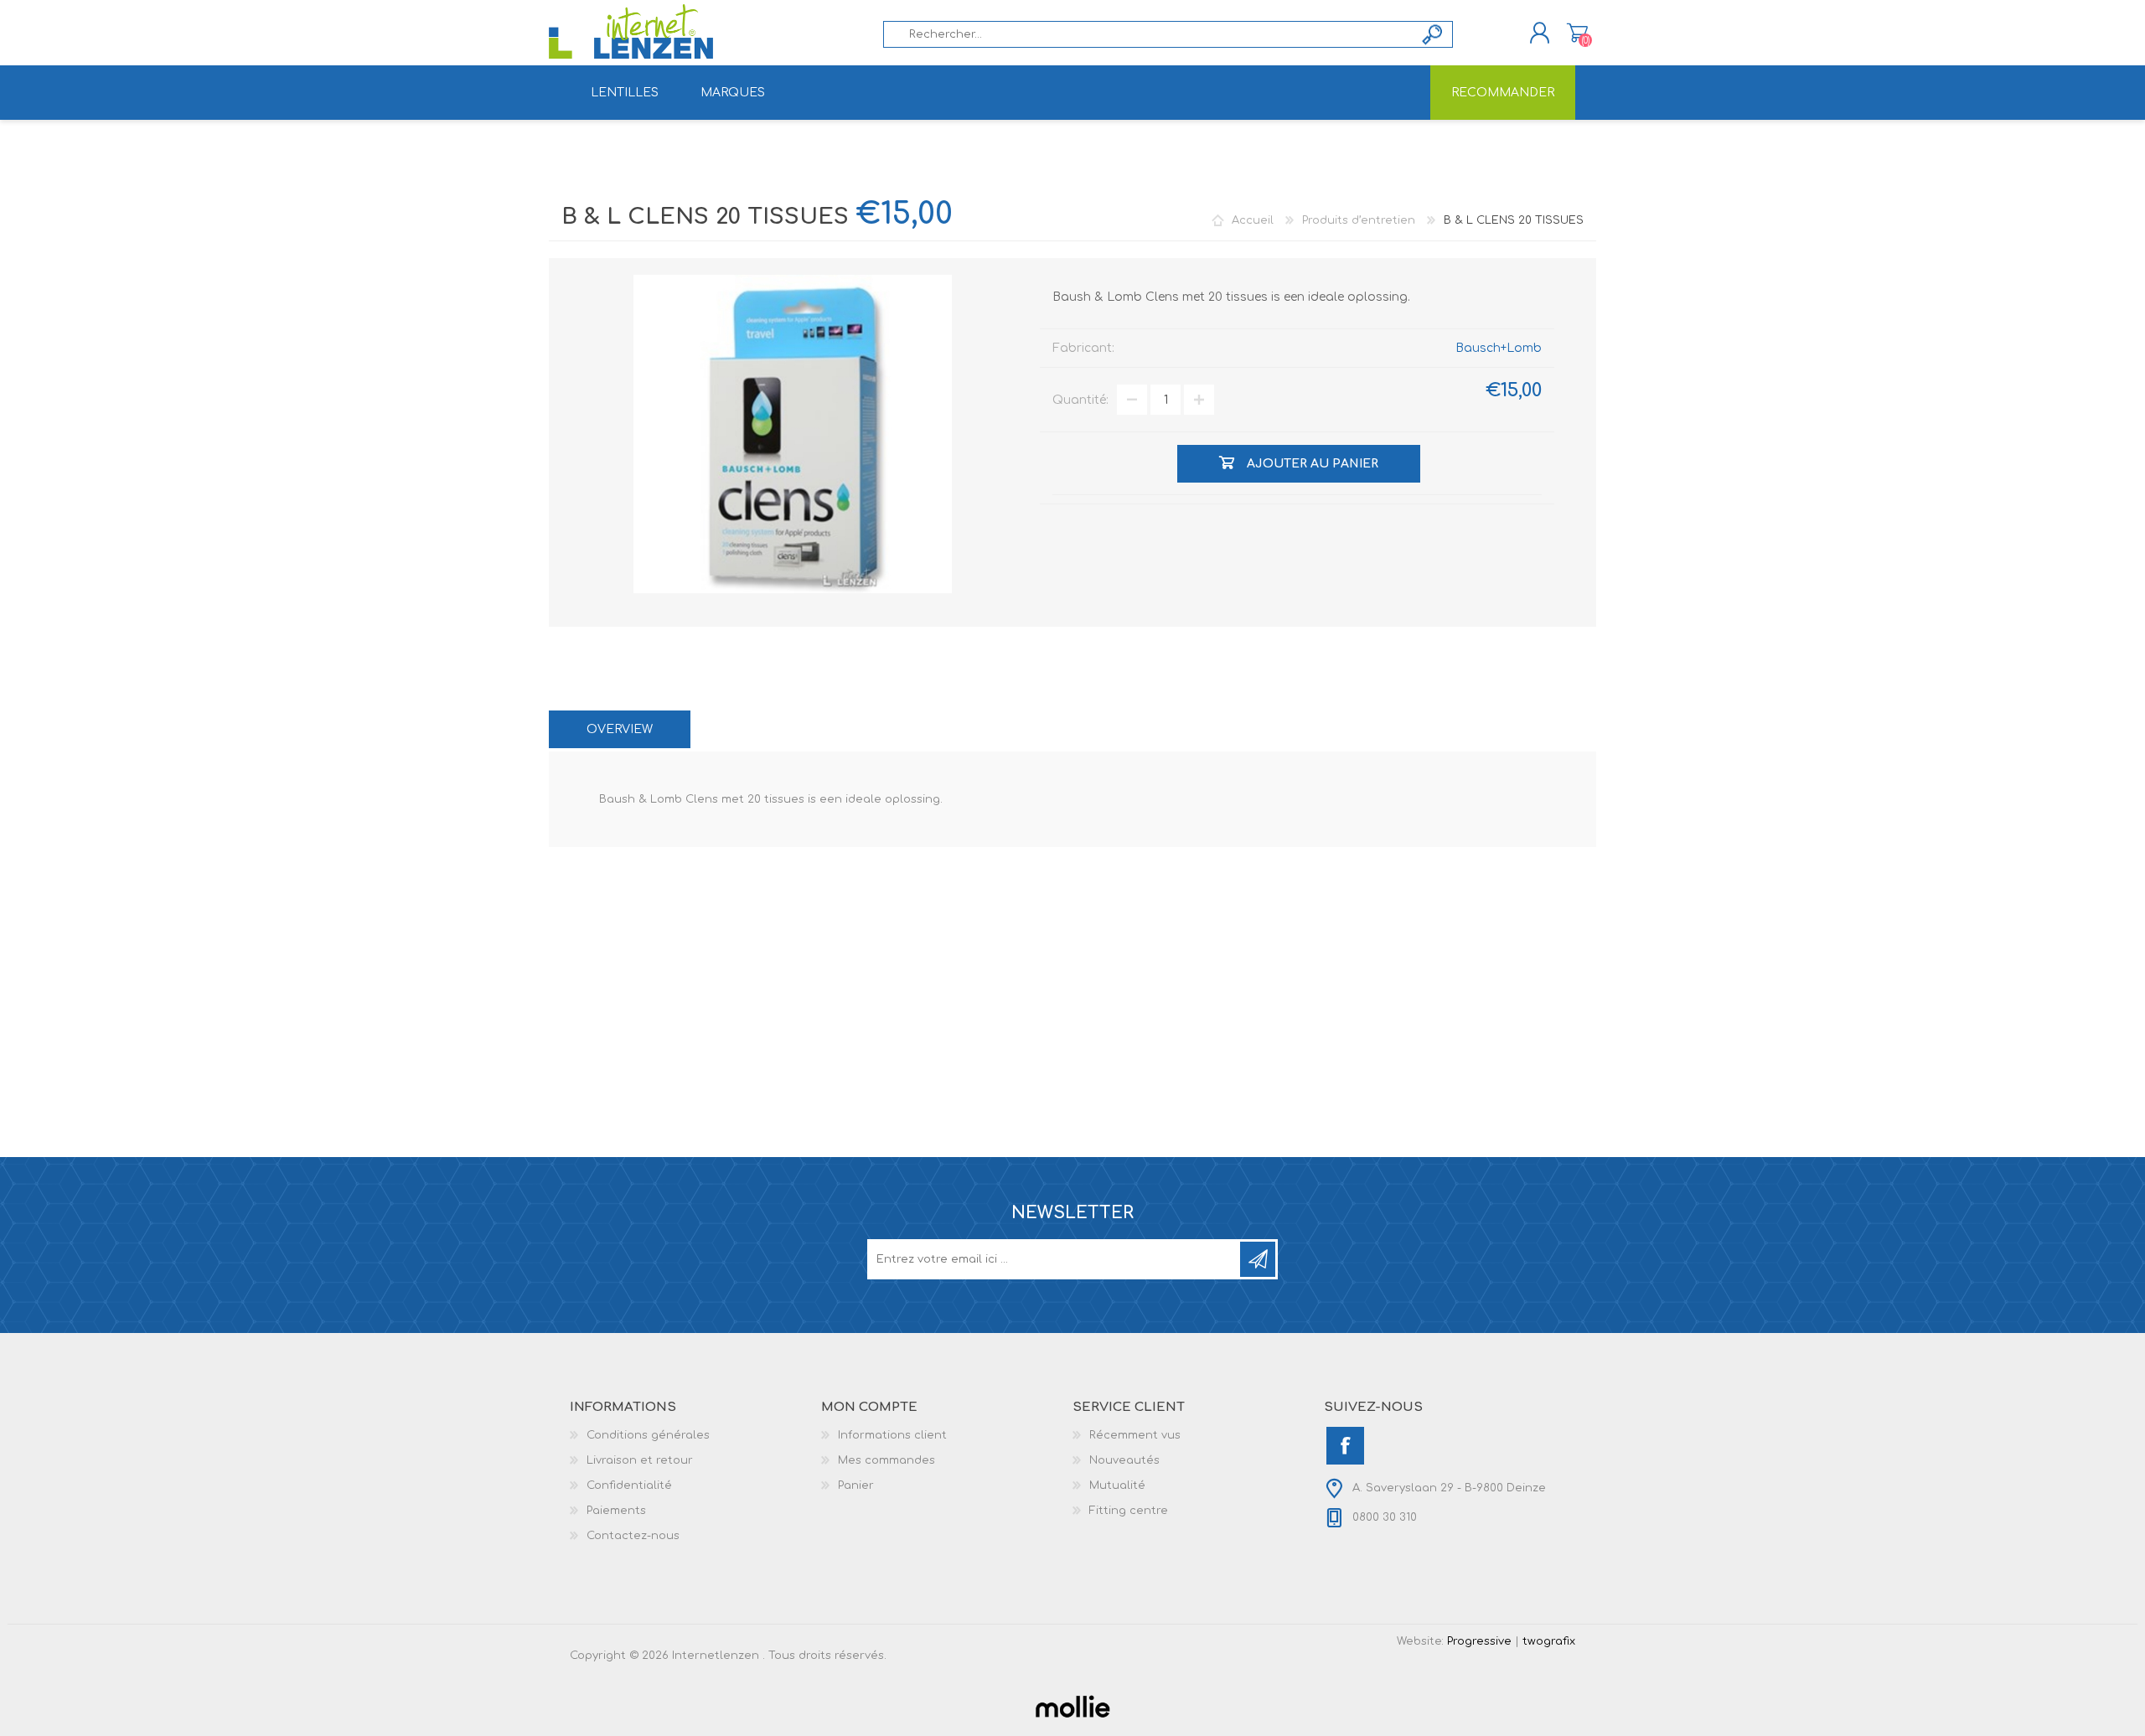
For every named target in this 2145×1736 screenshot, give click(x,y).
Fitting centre (1129, 1511)
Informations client (892, 1435)
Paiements (616, 1511)
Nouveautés (1124, 1460)
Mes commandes (886, 1460)
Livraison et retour (640, 1460)
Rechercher (1433, 34)
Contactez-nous (633, 1536)
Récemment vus (1135, 1435)
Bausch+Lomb (1499, 348)
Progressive (1479, 1641)
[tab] (620, 729)
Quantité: (1080, 400)
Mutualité (1117, 1485)
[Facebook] (1345, 1446)
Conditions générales (648, 1435)
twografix (1549, 1641)
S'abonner (1258, 1259)
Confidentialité (629, 1485)
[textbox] (1149, 34)
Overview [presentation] (620, 729)
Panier (1577, 33)
